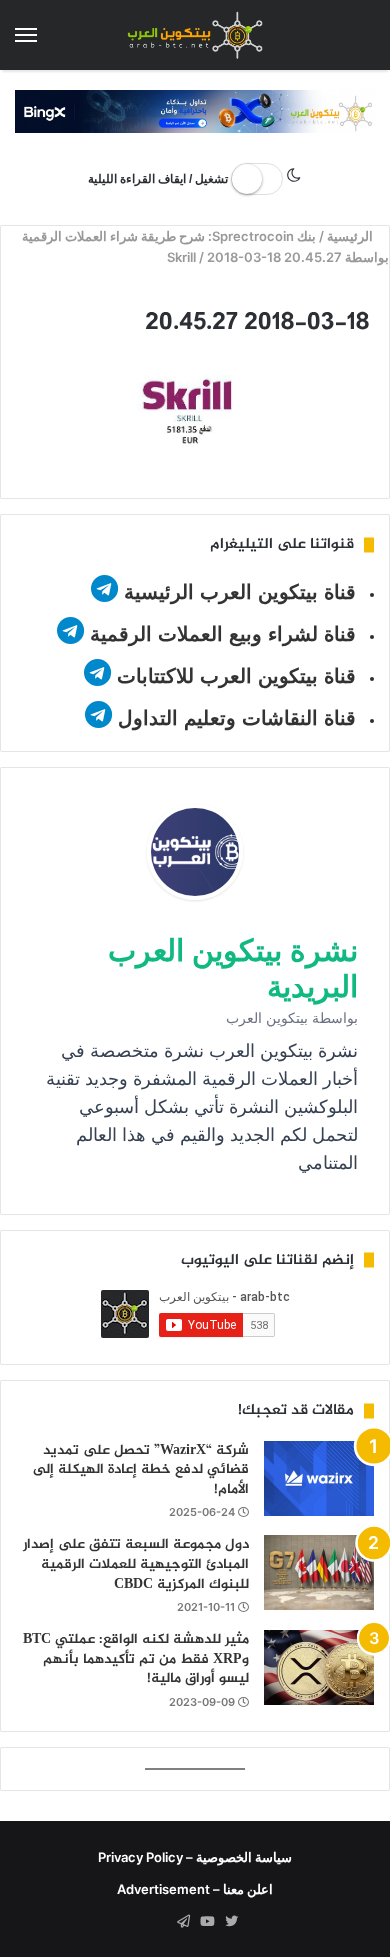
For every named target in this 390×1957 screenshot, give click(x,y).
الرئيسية (351, 236)
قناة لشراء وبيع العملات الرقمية (223, 634)
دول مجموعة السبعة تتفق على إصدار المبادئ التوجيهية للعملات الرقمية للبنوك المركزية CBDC (136, 1564)
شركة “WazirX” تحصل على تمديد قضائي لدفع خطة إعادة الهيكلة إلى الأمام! (141, 1470)
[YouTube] (207, 1922)
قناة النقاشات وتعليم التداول (237, 718)
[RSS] (159, 1922)
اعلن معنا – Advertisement (195, 1889)
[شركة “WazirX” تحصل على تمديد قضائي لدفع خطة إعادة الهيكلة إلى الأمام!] (319, 1478)
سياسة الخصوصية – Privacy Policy (195, 1857)
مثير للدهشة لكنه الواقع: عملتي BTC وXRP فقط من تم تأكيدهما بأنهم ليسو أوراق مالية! (136, 1659)
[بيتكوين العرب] (195, 35)
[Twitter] (231, 1922)
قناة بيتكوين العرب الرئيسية (240, 592)
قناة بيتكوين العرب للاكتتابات (233, 676)
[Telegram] (183, 1922)
